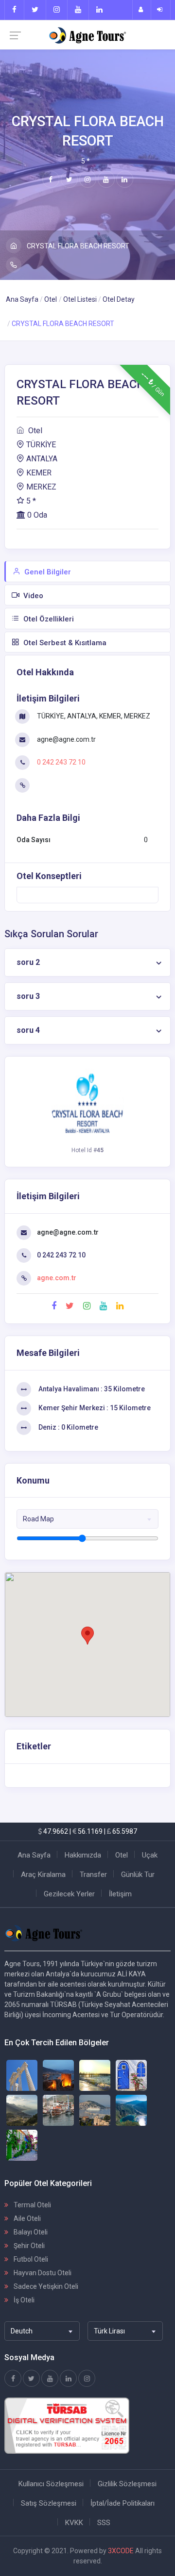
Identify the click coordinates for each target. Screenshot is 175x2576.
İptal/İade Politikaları (122, 2503)
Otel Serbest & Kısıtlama (64, 643)
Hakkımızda (83, 1855)
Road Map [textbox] (38, 1519)
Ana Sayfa (22, 299)
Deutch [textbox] (22, 2331)
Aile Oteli (26, 2218)
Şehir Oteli (28, 2246)
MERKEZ (41, 487)
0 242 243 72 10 (61, 762)
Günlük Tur (138, 1875)
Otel (51, 299)
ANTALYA (42, 459)
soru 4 (28, 1030)
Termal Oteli (32, 2205)
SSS (104, 2523)
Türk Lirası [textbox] (109, 2331)
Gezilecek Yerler (69, 1894)
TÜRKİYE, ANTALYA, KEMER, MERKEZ (93, 716)
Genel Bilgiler (47, 572)
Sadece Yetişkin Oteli (45, 2286)
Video (32, 596)
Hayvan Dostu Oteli (42, 2273)
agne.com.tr (57, 1278)
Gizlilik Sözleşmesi (127, 2484)
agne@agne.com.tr (66, 739)
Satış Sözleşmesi (49, 2503)
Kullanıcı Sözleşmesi (51, 2484)
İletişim (120, 1894)
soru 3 (28, 996)
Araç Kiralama (43, 1875)
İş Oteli (23, 2300)
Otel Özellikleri (48, 619)
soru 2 (28, 962)
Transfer (93, 1875)
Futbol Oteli (30, 2259)
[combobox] (87, 1519)
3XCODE (121, 2551)
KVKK (74, 2523)
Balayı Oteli (30, 2232)
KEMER (39, 473)
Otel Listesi (80, 299)
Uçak (150, 1855)
